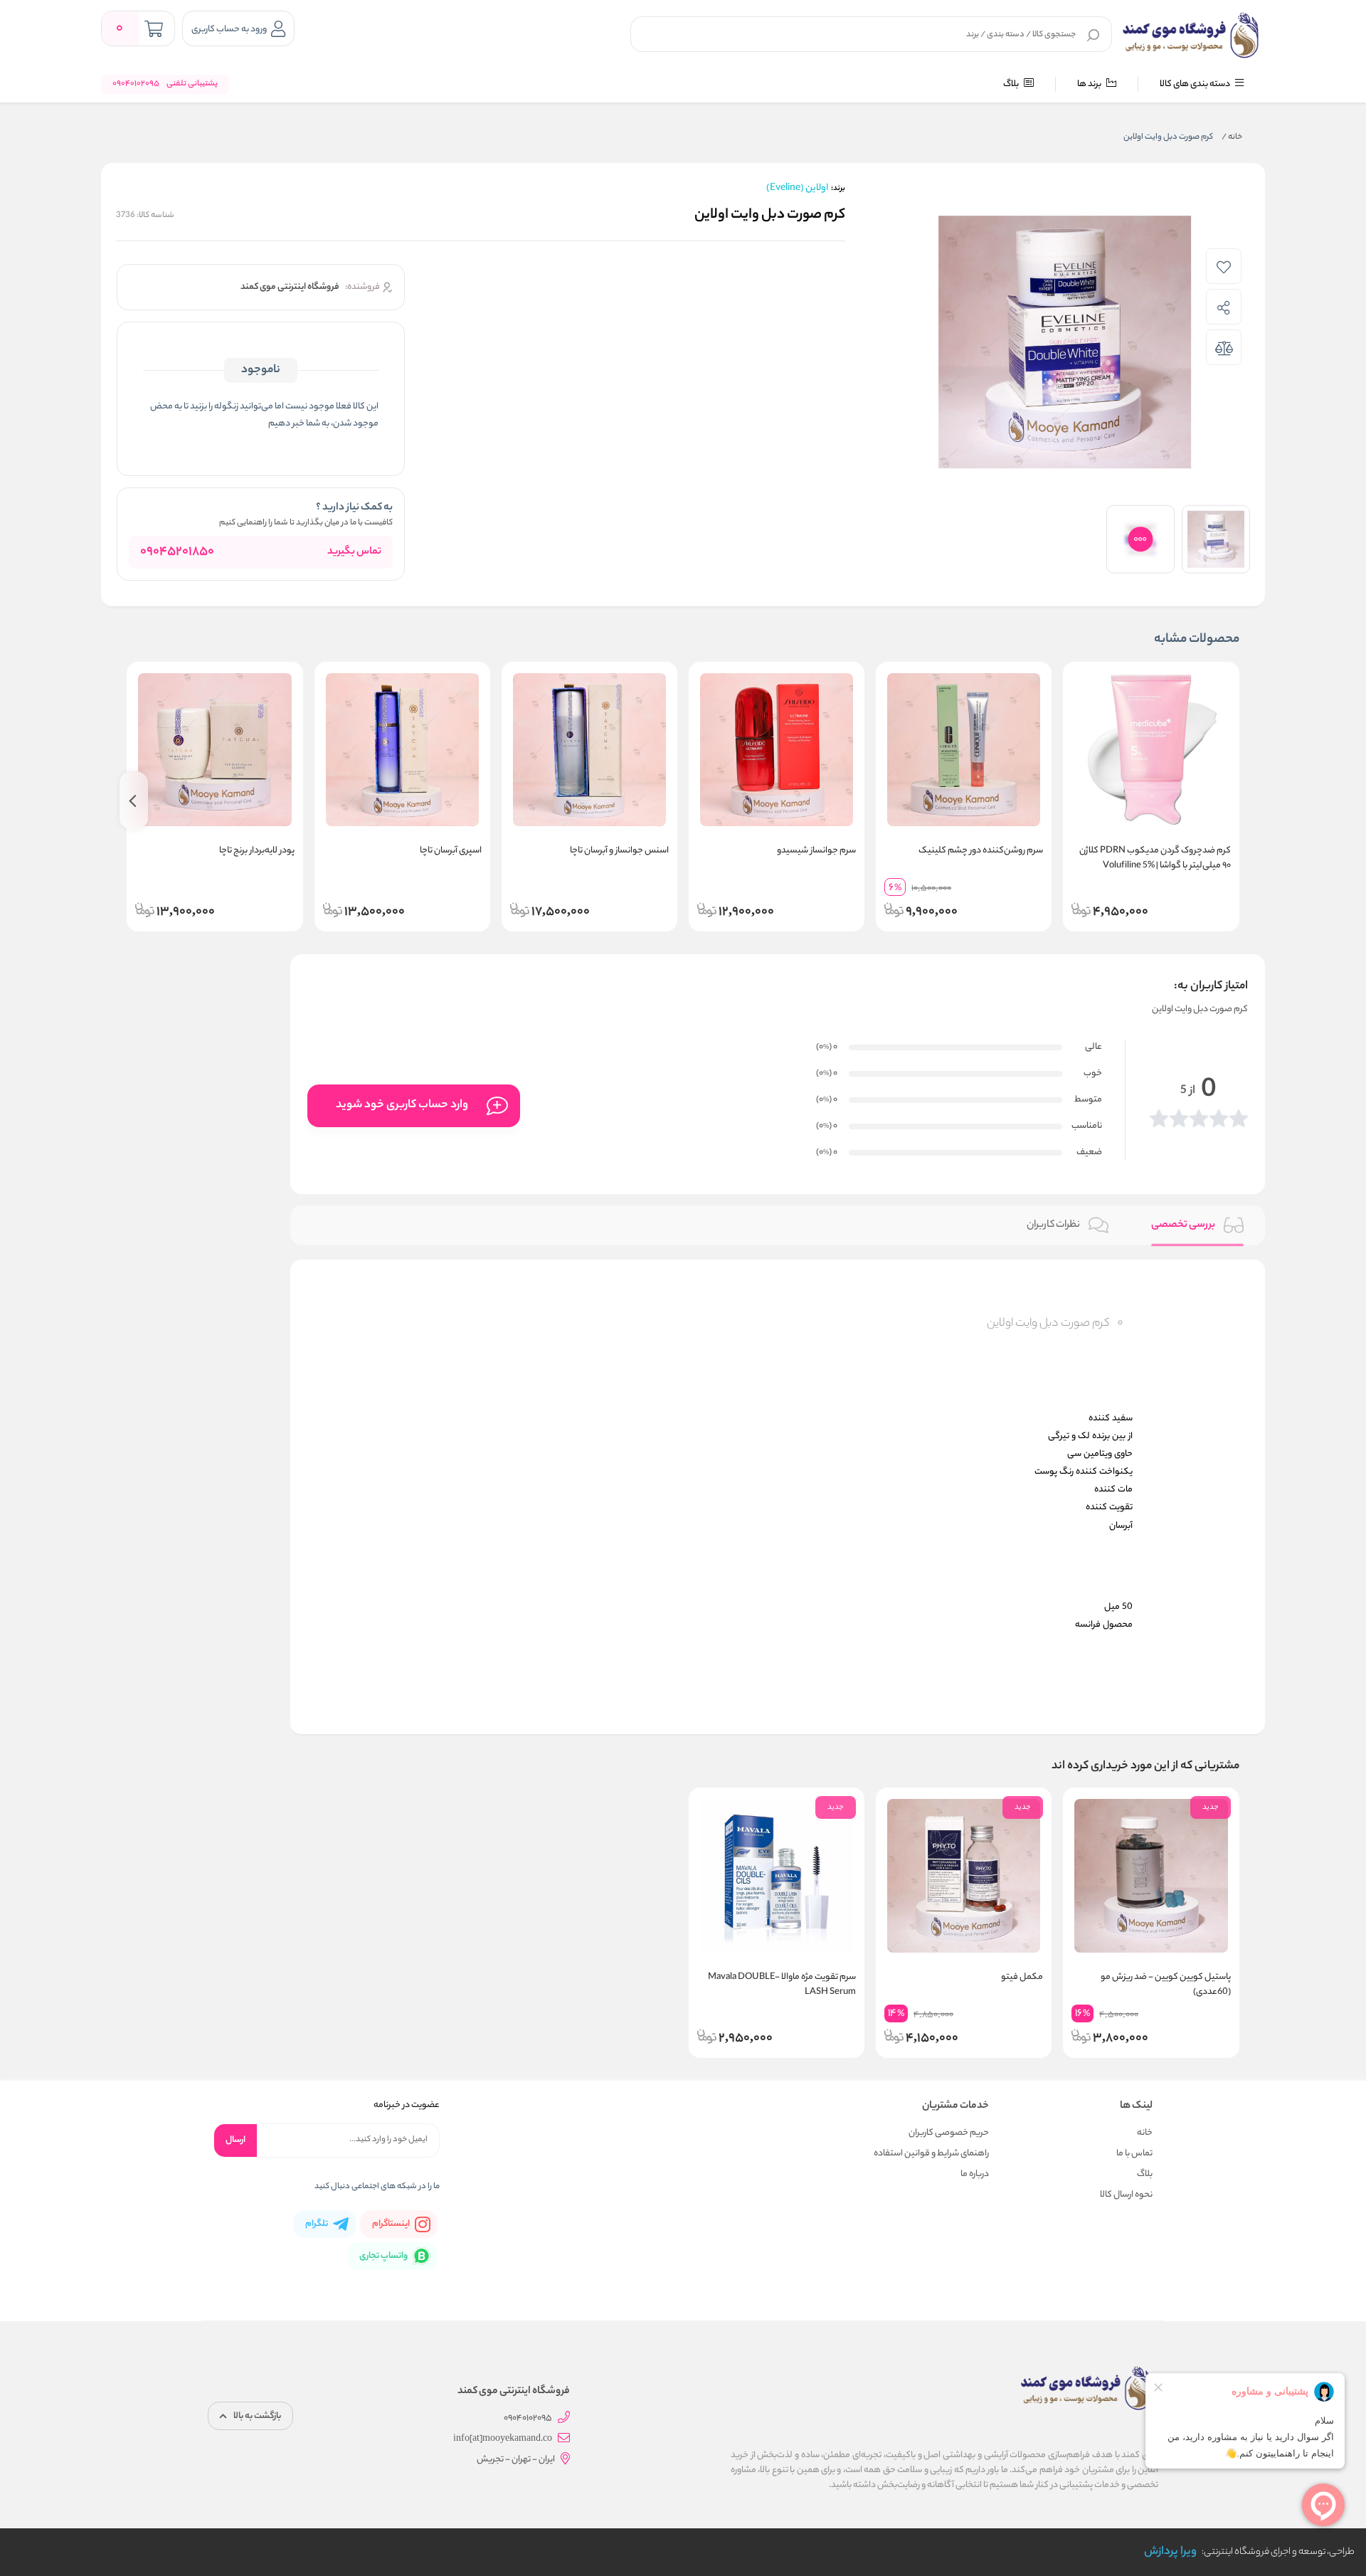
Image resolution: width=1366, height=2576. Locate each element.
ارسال (235, 2140)
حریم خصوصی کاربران (949, 2133)
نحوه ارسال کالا (1126, 2195)
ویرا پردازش (1170, 2552)
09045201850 (177, 552)
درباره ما (975, 2174)
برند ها (1090, 84)
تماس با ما (1134, 2154)
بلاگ (1012, 84)
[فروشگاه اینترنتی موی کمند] (1191, 36)
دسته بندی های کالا (1196, 84)
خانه (1232, 137)
